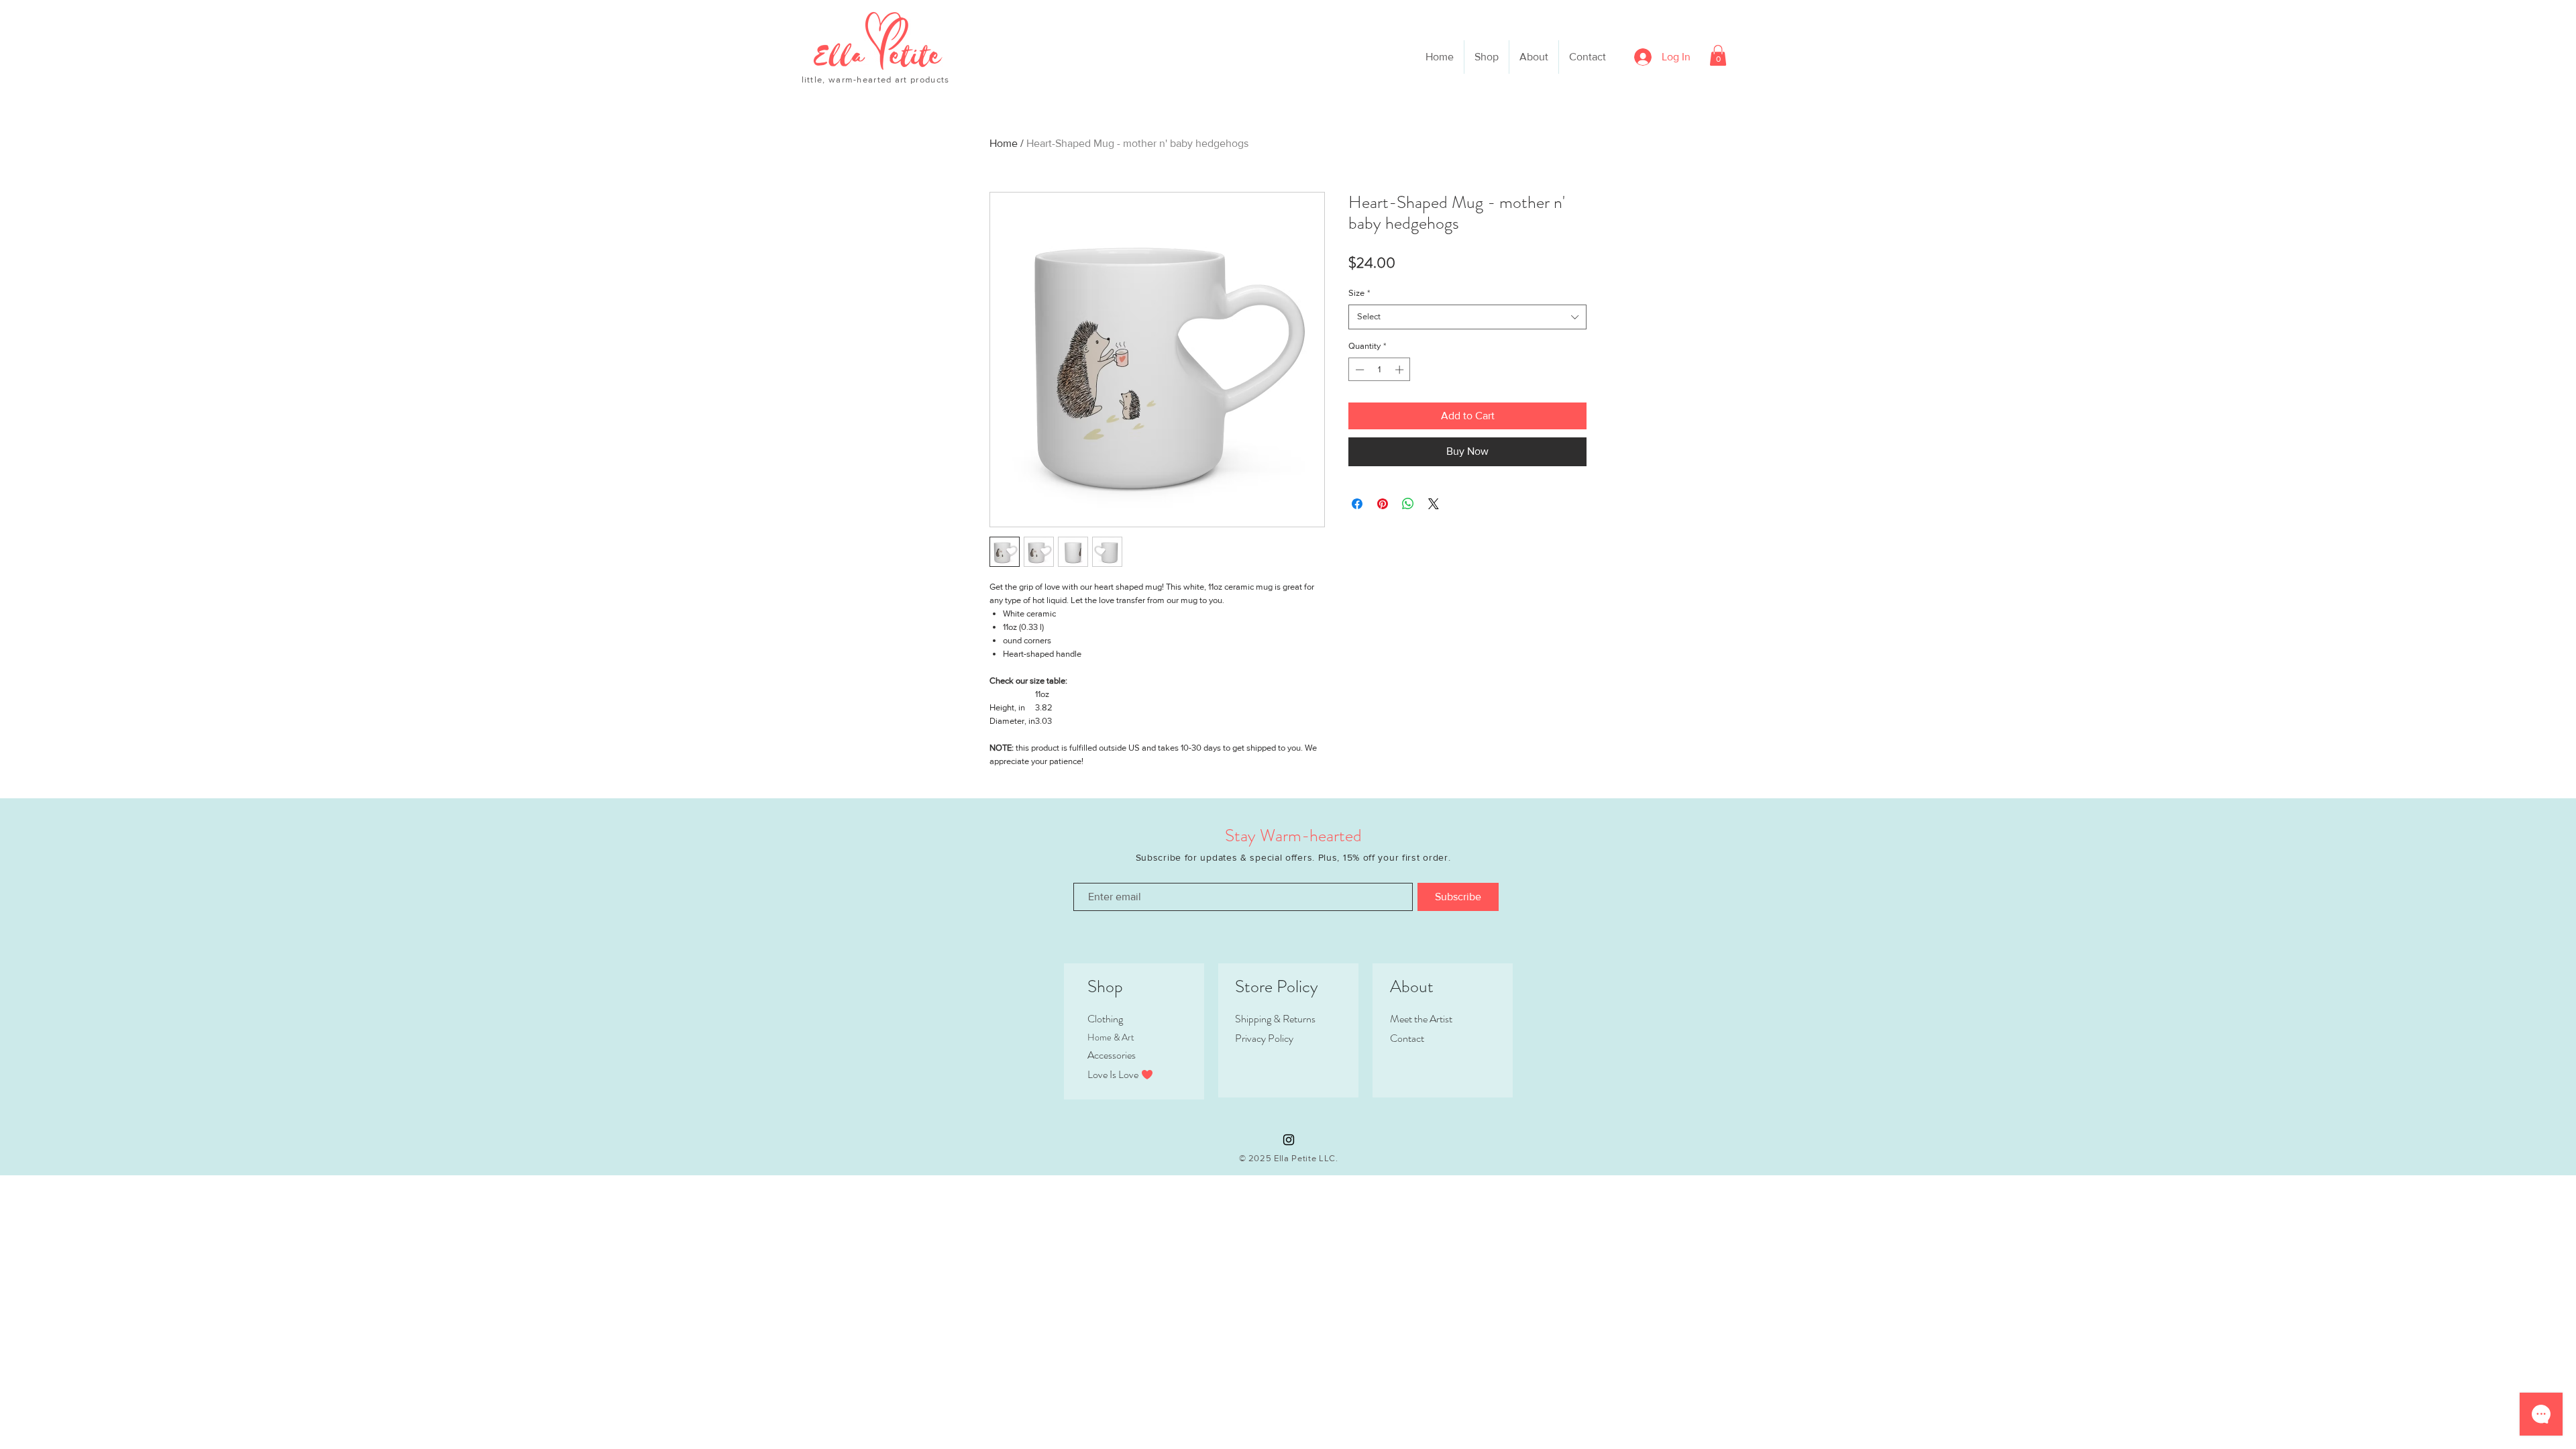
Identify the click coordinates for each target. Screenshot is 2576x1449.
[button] (1718, 55)
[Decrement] (1358, 370)
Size (1359, 293)
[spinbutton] (1380, 370)
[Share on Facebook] (1357, 504)
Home (1004, 143)
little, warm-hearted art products (876, 79)
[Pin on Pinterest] (1383, 504)
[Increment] (1401, 370)
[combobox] (1467, 317)
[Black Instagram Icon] (1289, 1140)
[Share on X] (1434, 504)
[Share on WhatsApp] (1408, 504)
